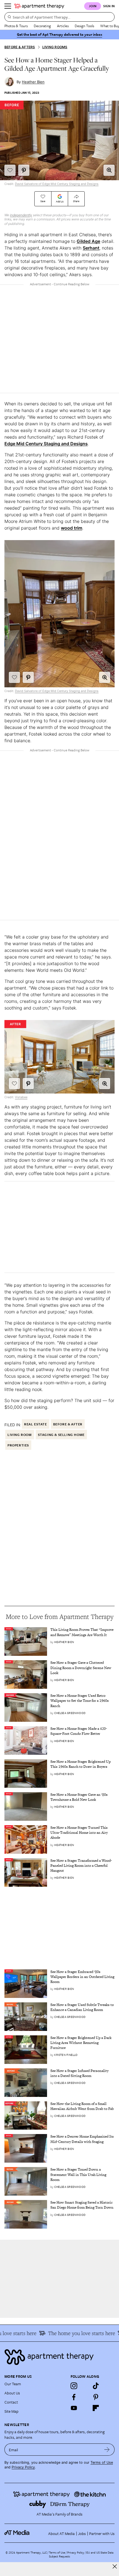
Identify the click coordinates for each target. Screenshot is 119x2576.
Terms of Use (102, 2462)
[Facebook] (74, 2397)
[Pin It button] (24, 170)
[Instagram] (74, 2386)
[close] (115, 2566)
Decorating (42, 26)
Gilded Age (88, 241)
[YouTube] (74, 2408)
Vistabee (21, 1097)
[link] (82, 1632)
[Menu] (8, 6)
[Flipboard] (96, 2408)
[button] (109, 170)
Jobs (82, 2533)
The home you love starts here (74, 2333)
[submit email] (107, 2450)
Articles (63, 26)
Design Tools (84, 26)
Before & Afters (20, 47)
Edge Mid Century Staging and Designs (46, 444)
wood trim (72, 528)
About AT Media (61, 2533)
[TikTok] (96, 2386)
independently (21, 215)
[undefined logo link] (39, 6)
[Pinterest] (96, 2397)
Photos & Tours (16, 26)
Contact (11, 2402)
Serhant (91, 248)
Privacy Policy (23, 2467)
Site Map (11, 2411)
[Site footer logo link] (59, 2357)
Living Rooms (55, 47)
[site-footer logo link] (17, 2533)
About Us (12, 2393)
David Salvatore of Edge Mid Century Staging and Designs (57, 184)
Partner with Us (102, 2533)
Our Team (13, 2384)
